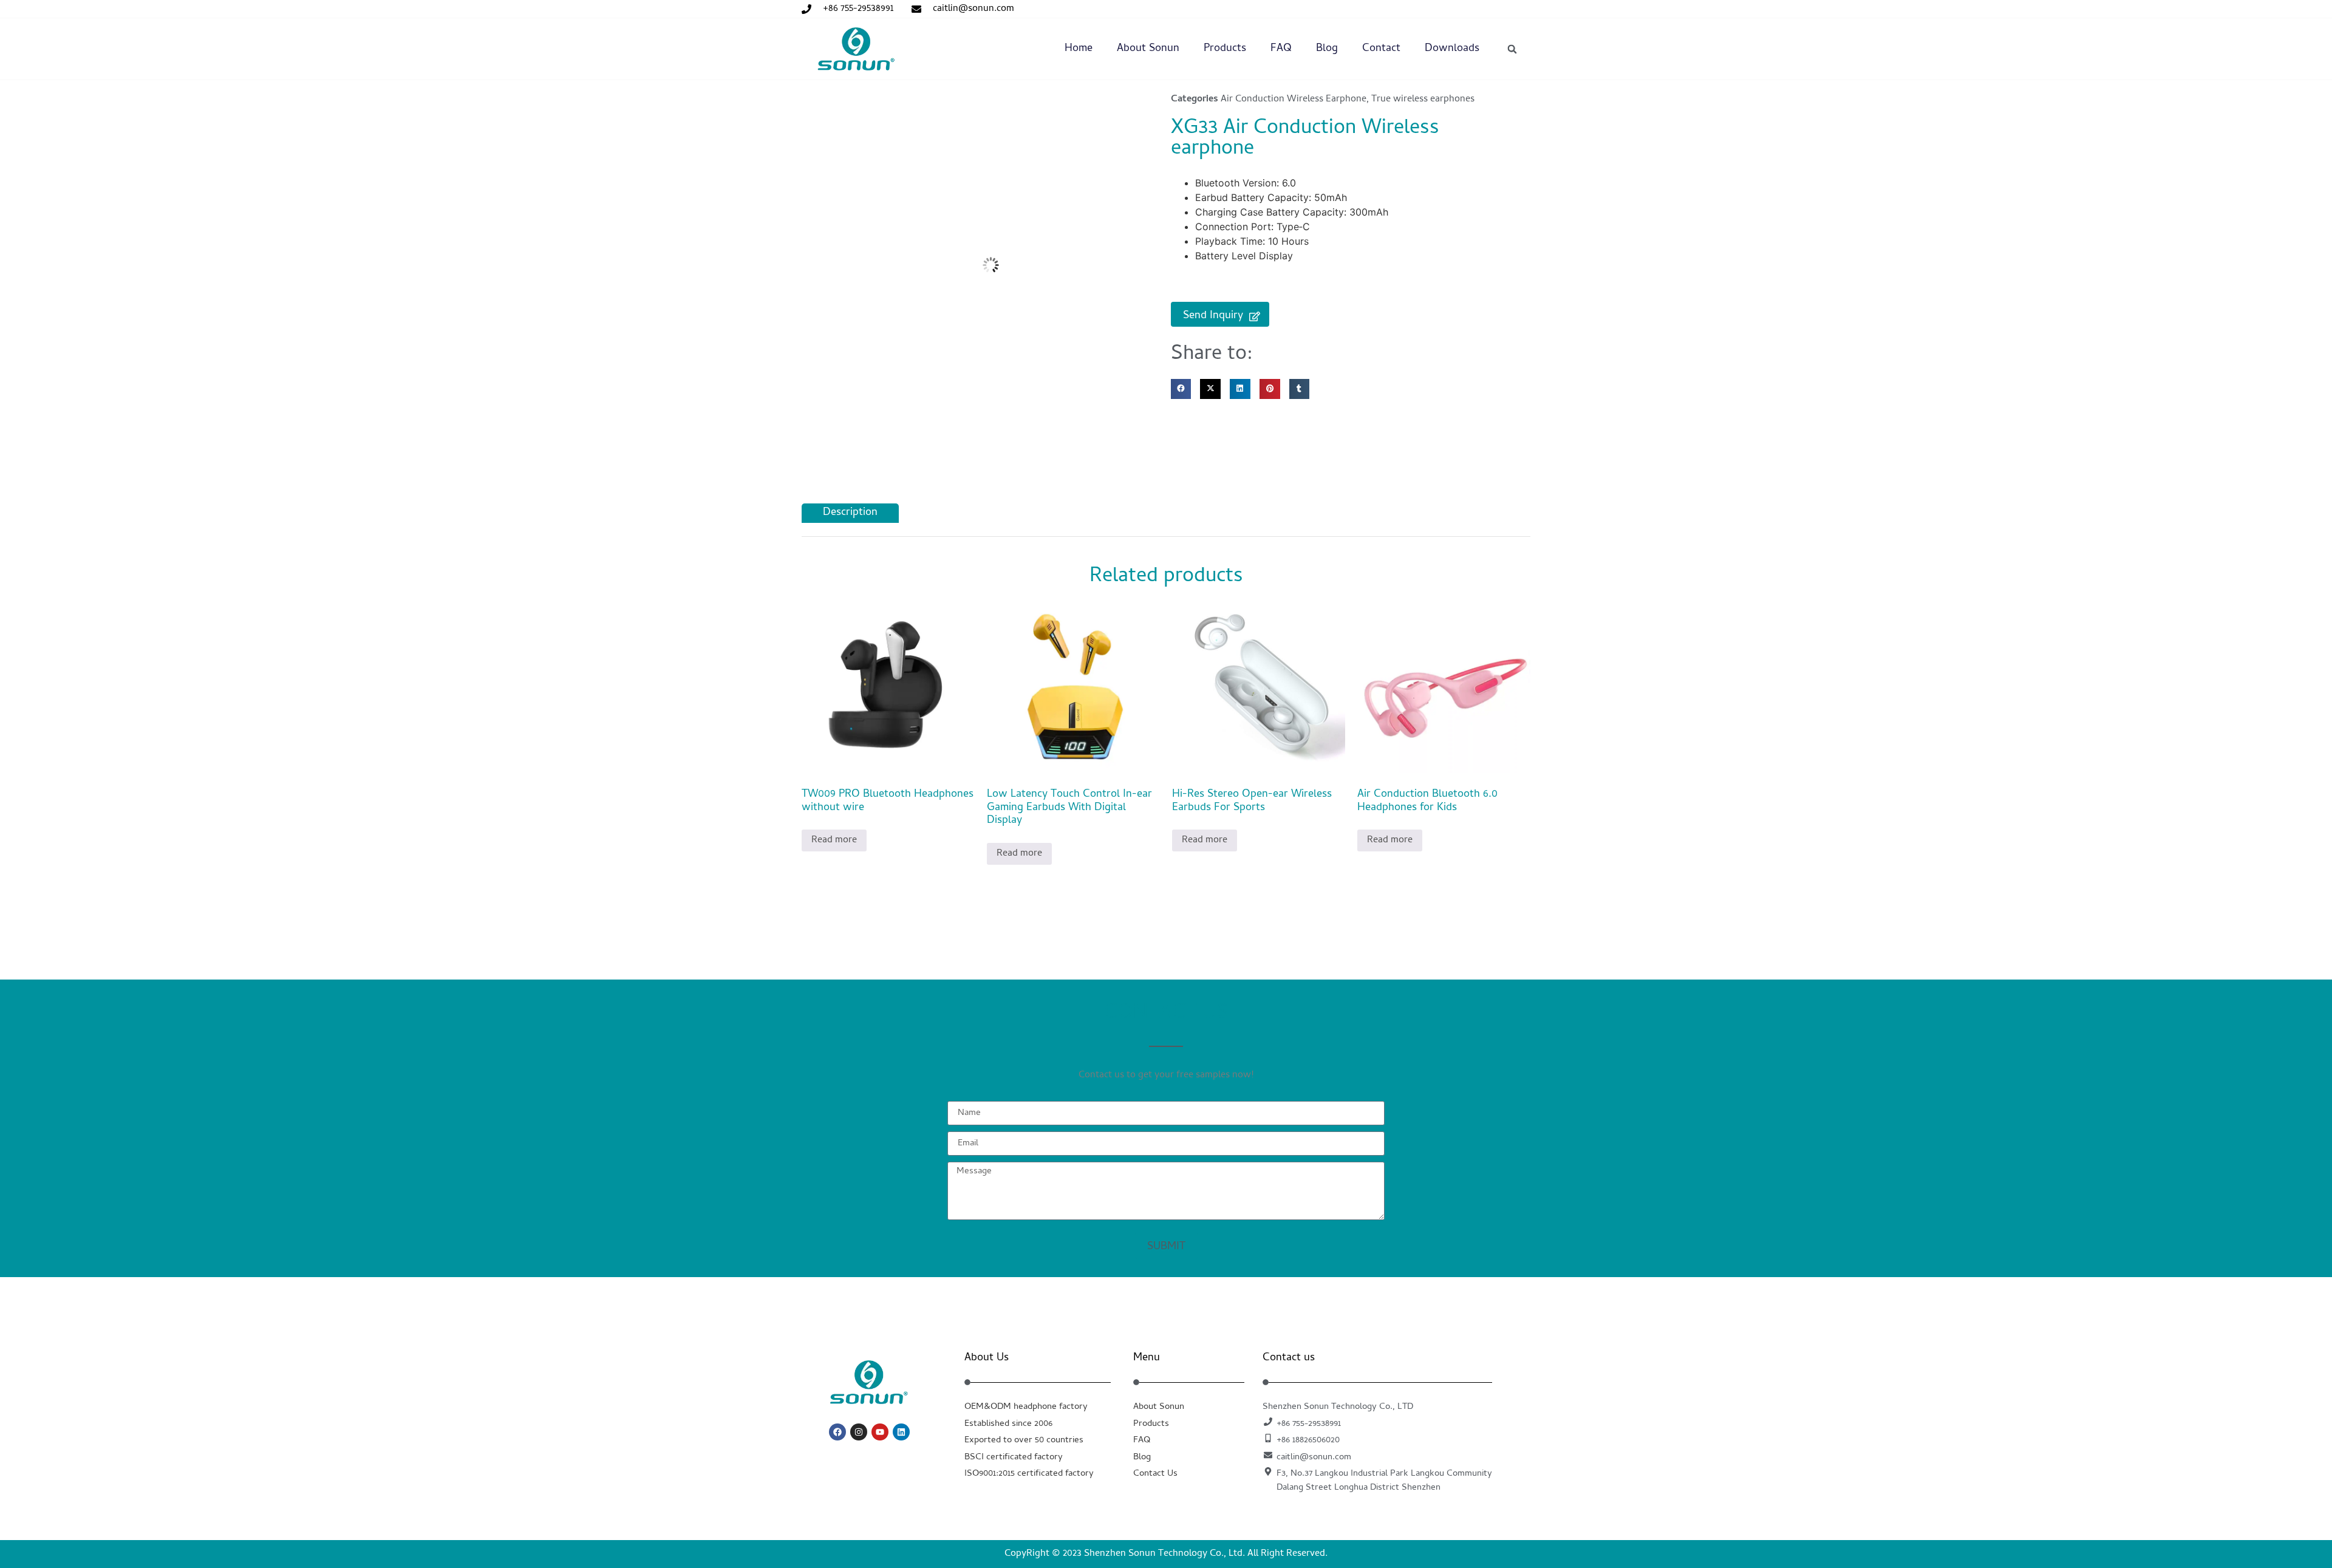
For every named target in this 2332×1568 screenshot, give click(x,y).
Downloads (1452, 49)
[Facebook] (837, 1432)
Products (1225, 49)
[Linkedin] (901, 1432)
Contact (1381, 49)
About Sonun (1148, 49)
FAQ (1281, 49)
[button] (1512, 49)
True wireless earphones (1423, 100)
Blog (1327, 49)
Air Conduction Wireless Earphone (1294, 100)
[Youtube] (880, 1432)
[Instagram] (859, 1432)
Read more (834, 840)
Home (1079, 49)
